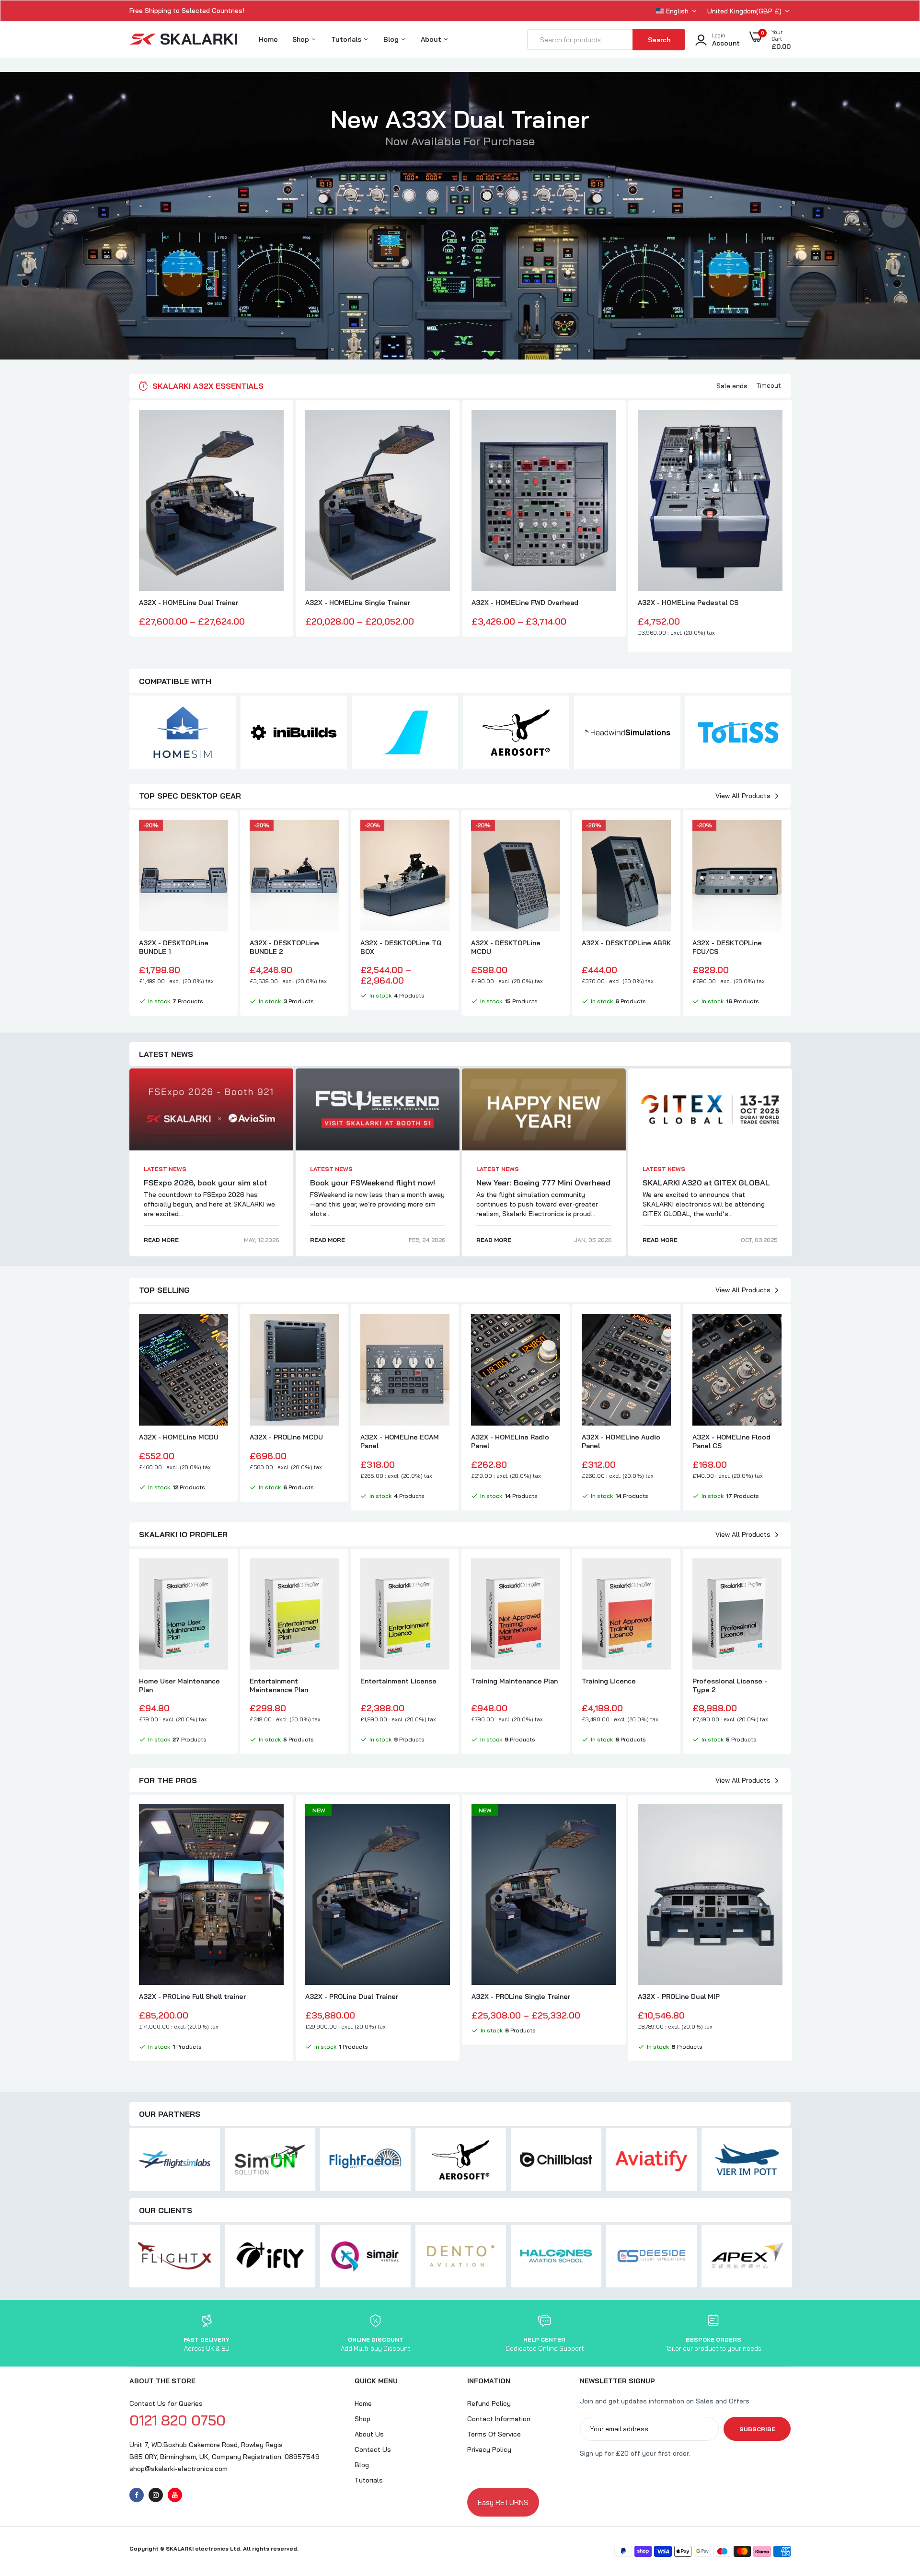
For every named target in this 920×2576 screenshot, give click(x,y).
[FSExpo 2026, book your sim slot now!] (211, 1109)
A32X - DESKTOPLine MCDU (506, 947)
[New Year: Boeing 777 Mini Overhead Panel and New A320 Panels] (544, 1109)
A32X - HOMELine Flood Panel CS (731, 1441)
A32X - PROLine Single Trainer (521, 1996)
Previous (26, 216)
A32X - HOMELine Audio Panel (621, 1441)
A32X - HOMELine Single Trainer (358, 603)
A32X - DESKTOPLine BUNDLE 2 (284, 947)
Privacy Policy (489, 2449)
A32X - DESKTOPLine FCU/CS (727, 947)
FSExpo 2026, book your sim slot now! (206, 1187)
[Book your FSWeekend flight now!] (378, 1109)
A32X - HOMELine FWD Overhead (525, 603)
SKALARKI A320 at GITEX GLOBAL (706, 1183)
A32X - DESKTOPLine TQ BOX (401, 947)
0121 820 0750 (178, 2420)
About (432, 39)
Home (268, 39)
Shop (302, 39)
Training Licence (609, 1681)
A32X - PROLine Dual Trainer (352, 1996)
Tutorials (347, 39)
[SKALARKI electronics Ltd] (183, 40)
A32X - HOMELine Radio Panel (510, 1441)
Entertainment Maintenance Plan (279, 1685)
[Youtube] (175, 2495)
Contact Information (499, 2419)
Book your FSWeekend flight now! (373, 1183)
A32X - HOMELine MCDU (179, 1437)
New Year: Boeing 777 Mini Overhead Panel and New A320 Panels (543, 1187)
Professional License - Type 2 (730, 1685)
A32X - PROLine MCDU (286, 1437)
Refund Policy (489, 2403)
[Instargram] (156, 2495)
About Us (369, 2434)
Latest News (165, 1169)
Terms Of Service (494, 2434)
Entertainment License (398, 1681)
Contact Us (373, 2449)
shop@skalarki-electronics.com (178, 2469)
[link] (275, 426)
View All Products (743, 796)
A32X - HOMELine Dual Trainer (189, 603)
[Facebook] (137, 2495)
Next (894, 216)
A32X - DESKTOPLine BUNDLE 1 (174, 947)
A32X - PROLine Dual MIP (679, 1996)
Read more (161, 1240)
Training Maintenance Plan (514, 1681)
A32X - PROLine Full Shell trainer (192, 1996)
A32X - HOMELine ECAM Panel (400, 1441)
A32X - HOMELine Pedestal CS (688, 603)
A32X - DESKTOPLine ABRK (626, 943)
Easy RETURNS (503, 2502)
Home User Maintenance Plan (179, 1685)
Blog (392, 39)
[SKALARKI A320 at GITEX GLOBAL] (710, 1109)
